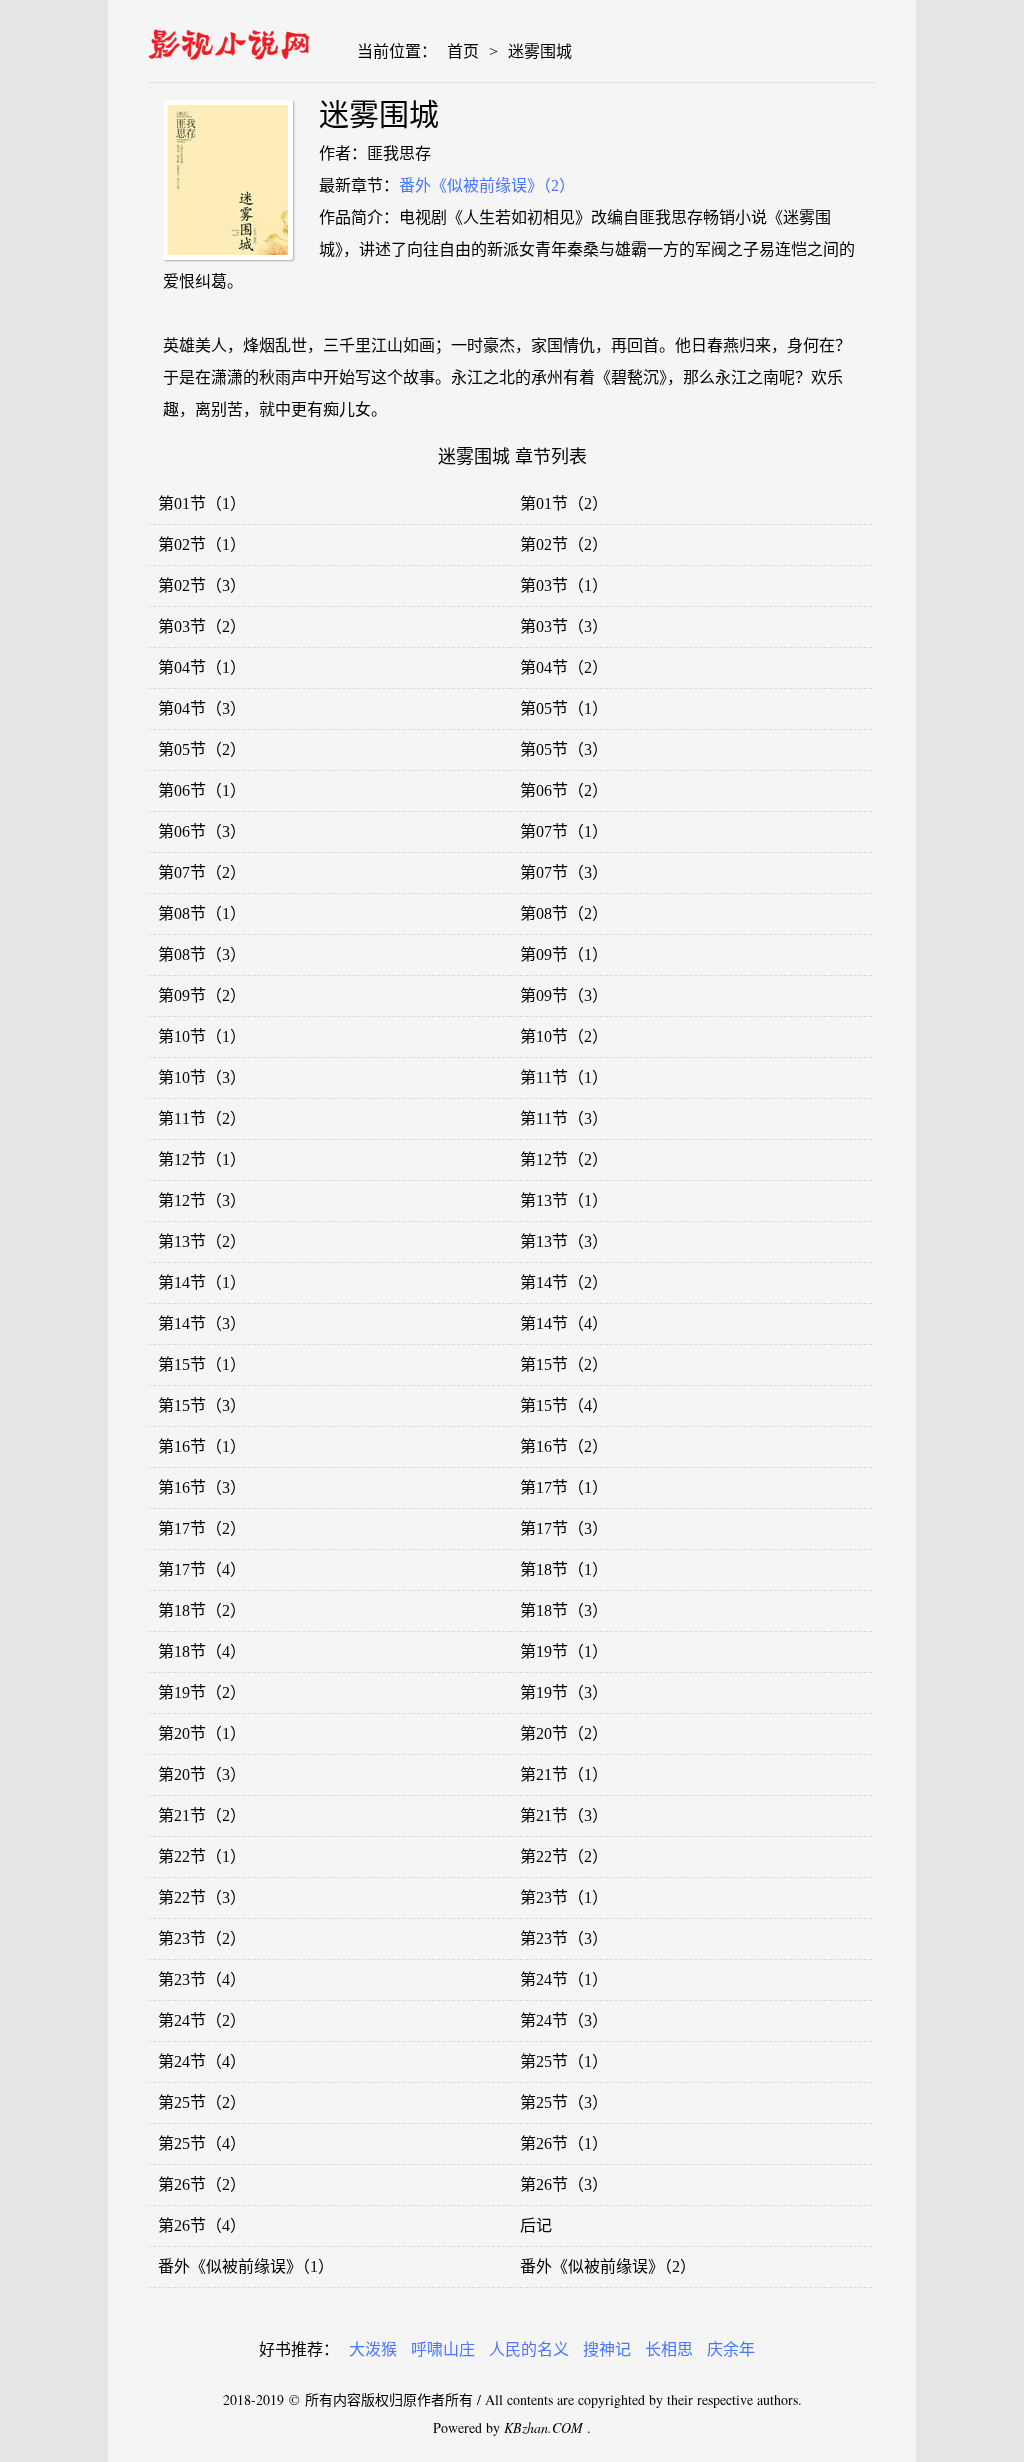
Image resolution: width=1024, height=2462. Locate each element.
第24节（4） (202, 2061)
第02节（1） (202, 544)
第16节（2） (564, 1446)
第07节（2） (202, 872)
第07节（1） (564, 831)
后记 (536, 2225)
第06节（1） (202, 790)
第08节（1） (202, 913)
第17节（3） (564, 1528)
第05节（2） (202, 749)
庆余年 (731, 2349)
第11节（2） (202, 1118)
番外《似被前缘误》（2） (487, 185)
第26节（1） (564, 2143)
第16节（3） (202, 1487)
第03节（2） (202, 626)
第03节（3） (564, 626)
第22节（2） (564, 1856)
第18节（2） (202, 1610)
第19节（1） (564, 1651)
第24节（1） (564, 1979)
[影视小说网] (229, 40)
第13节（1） (564, 1200)
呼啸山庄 (443, 2349)
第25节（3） (564, 2102)
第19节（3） (564, 1692)
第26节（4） (202, 2225)
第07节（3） (564, 872)
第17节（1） (564, 1487)
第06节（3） (202, 831)
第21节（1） (564, 1774)
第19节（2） (202, 1692)
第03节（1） (564, 585)
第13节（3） (564, 1241)
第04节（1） (202, 667)
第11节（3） (564, 1118)
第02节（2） (564, 544)
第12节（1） (202, 1159)
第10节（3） (202, 1077)
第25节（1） (564, 2061)
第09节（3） (564, 995)
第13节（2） (202, 1241)
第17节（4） (202, 1569)
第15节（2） (564, 1364)
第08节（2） (564, 913)
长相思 (669, 2349)
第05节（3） (564, 749)
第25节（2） (202, 2102)
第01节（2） (564, 503)
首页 (463, 51)
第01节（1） (202, 503)
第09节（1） (564, 954)
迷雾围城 (540, 51)
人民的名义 (529, 2349)
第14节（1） (202, 1282)
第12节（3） (202, 1200)
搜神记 (607, 2349)
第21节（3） (564, 1815)
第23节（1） (564, 1897)
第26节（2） (202, 2184)
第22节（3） (202, 1897)
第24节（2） (202, 2020)
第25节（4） (202, 2143)
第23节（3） (564, 1938)
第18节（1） (564, 1569)
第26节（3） (564, 2184)
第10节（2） (564, 1036)
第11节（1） (564, 1077)
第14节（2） (564, 1282)
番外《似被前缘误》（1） (246, 2266)
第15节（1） (202, 1364)
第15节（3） (202, 1405)
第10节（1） (202, 1036)
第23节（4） (202, 1979)
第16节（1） (202, 1446)
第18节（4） (202, 1651)
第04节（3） (202, 708)
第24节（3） (564, 2020)
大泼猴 (373, 2349)
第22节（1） (202, 1856)
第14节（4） (564, 1323)
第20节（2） (564, 1733)
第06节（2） (564, 790)
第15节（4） (564, 1405)
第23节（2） (202, 1938)
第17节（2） (202, 1528)
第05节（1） (564, 708)
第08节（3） (202, 954)
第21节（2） (202, 1815)
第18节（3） (564, 1610)
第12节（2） (564, 1159)
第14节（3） (202, 1323)
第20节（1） (202, 1733)
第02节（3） (202, 585)
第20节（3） (202, 1774)
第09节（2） (202, 995)
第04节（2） (564, 667)
